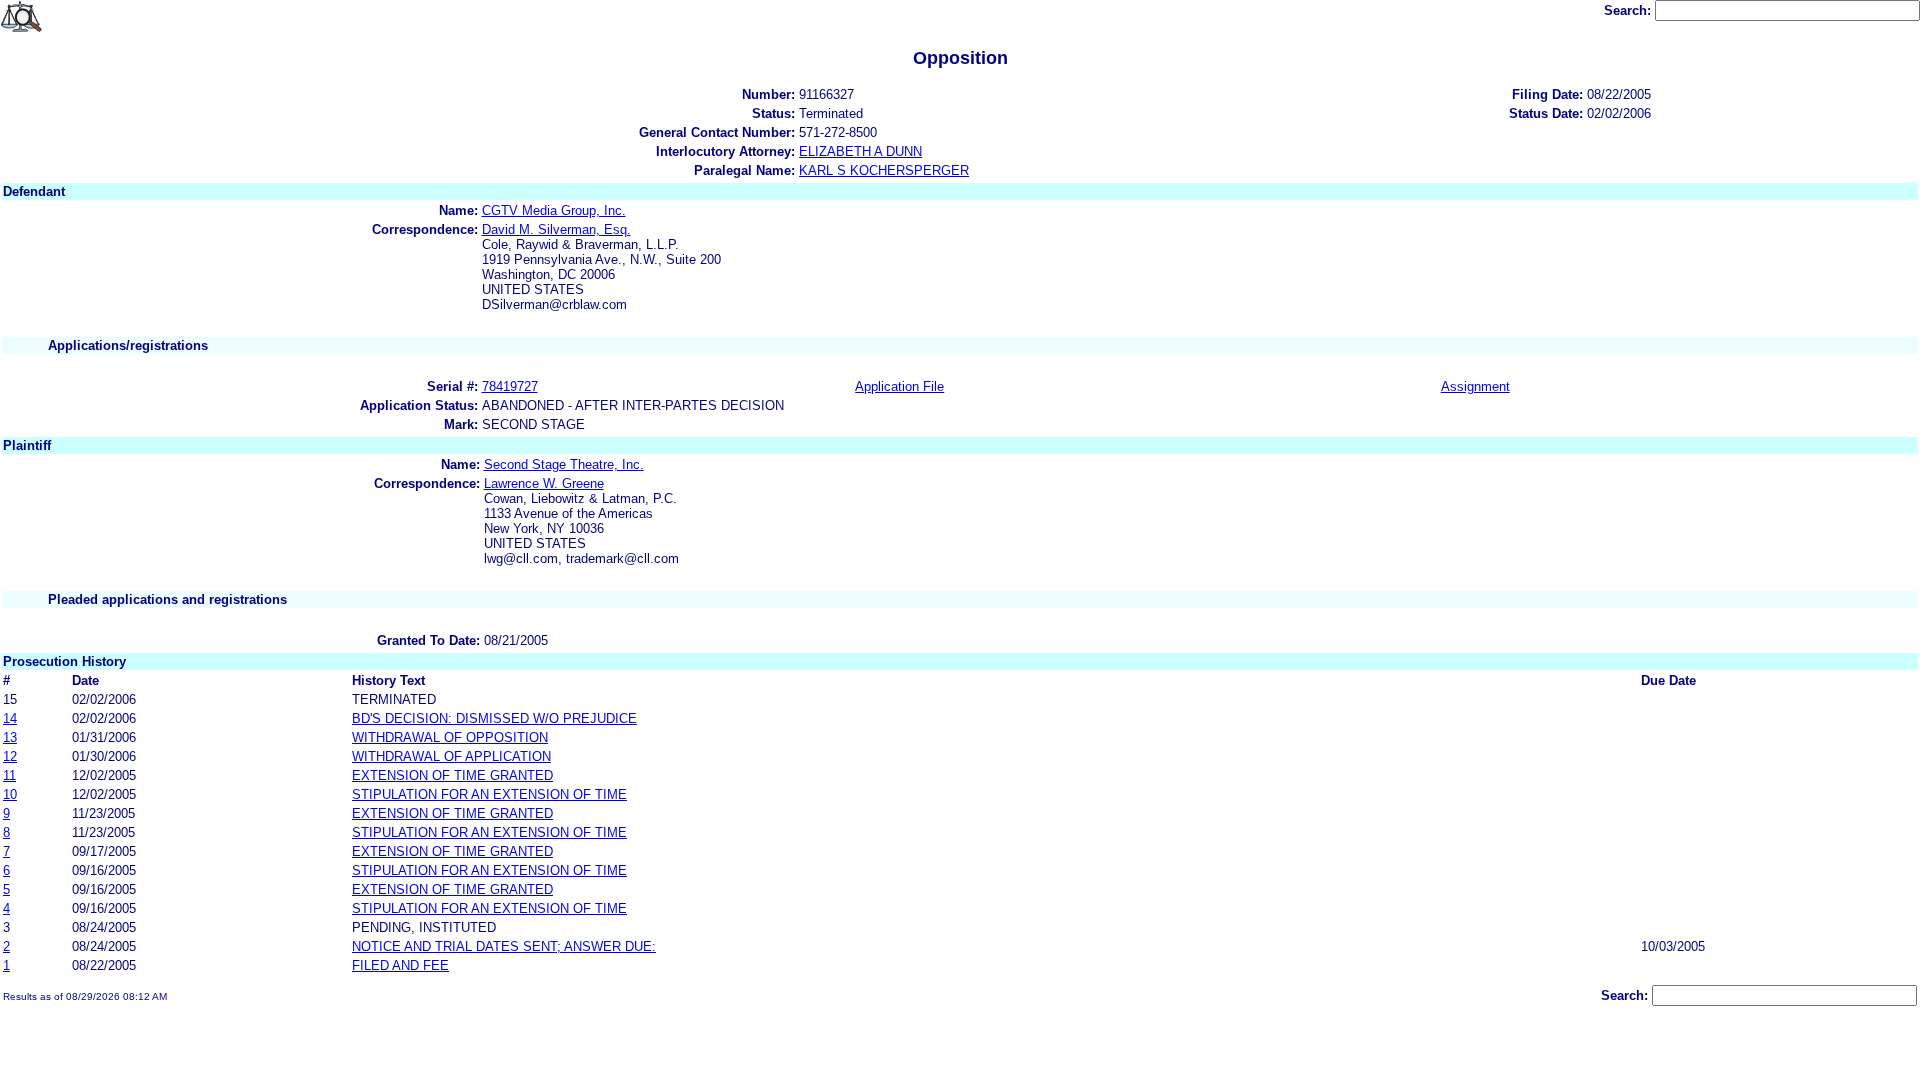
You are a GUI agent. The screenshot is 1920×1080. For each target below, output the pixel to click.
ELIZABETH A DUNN (860, 151)
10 (10, 794)
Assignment (1475, 386)
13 (10, 737)
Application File (899, 386)
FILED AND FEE (400, 965)
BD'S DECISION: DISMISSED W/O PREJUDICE (494, 718)
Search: (1629, 10)
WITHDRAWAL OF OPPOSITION (450, 737)
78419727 (510, 386)
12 (10, 756)
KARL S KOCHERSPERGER (884, 170)
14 (10, 718)
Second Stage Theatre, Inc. (564, 464)
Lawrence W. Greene (544, 483)
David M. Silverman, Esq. (556, 229)
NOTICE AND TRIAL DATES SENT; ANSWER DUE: (504, 946)
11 (9, 775)
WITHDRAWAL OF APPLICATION (451, 756)
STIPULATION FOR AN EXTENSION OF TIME (489, 794)
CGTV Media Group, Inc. (554, 210)
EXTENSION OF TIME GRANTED (452, 775)
